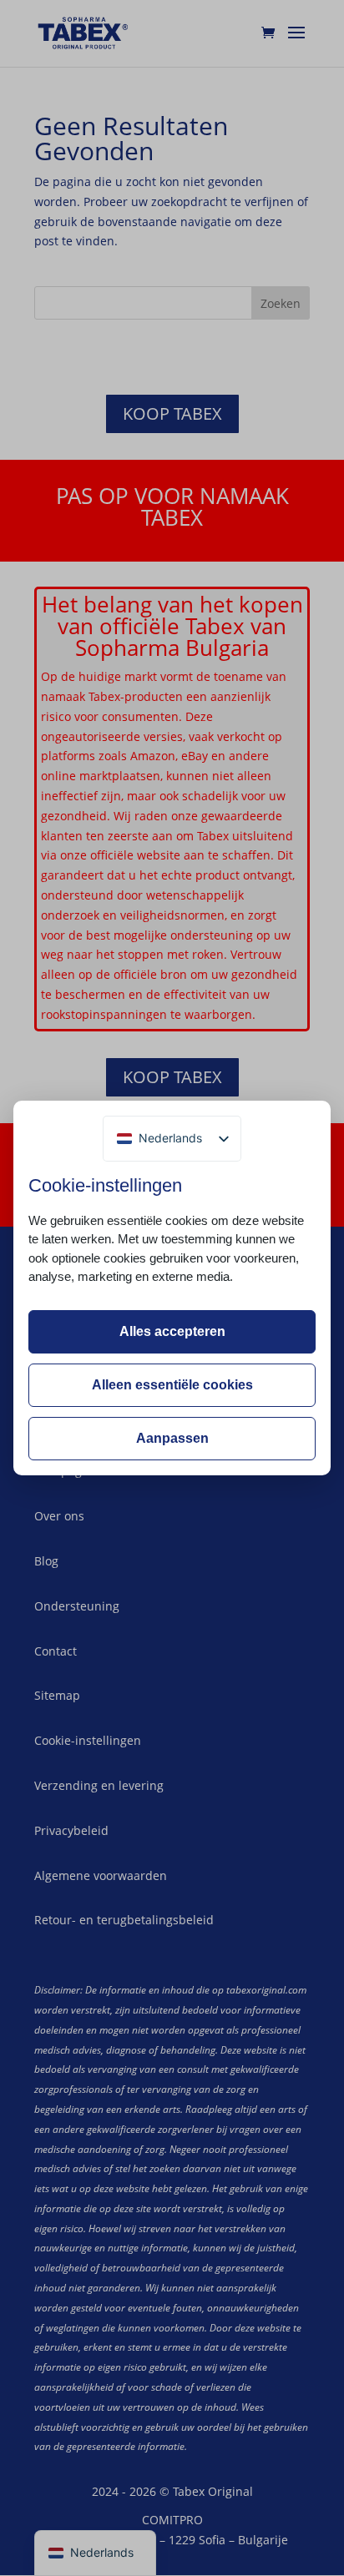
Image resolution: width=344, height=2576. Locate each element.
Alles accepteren (172, 1331)
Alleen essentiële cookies (172, 1385)
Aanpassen (172, 1438)
